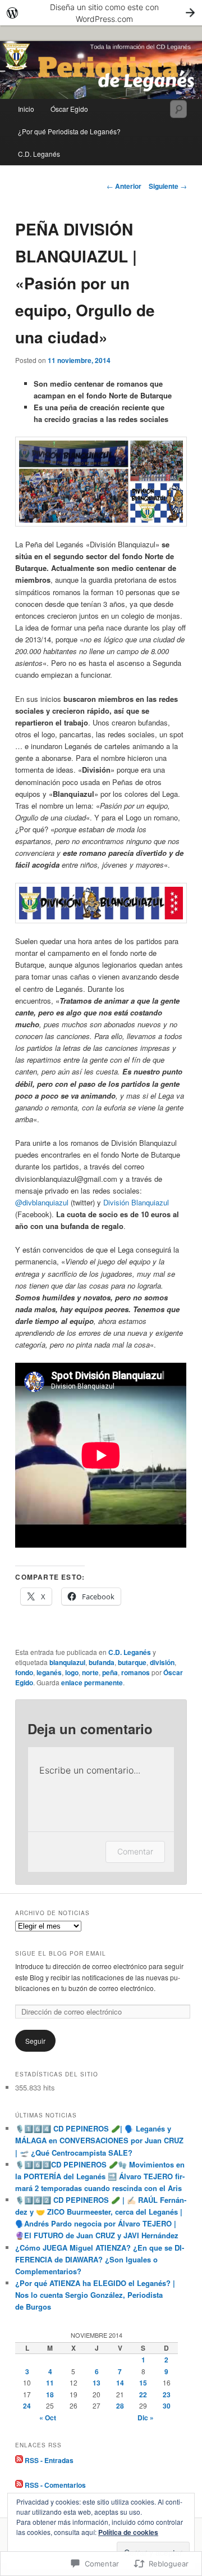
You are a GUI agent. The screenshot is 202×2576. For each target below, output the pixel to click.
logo (72, 1672)
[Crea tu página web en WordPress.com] (101, 13)
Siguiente (168, 186)
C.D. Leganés (39, 154)
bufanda (102, 1662)
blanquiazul (67, 1662)
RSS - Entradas (49, 2460)
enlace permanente (92, 1682)
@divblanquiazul (42, 1202)
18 (50, 2394)
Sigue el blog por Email (61, 1953)
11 (50, 2383)
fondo (24, 1672)
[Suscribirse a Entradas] (19, 2460)
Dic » (146, 2418)
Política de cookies (128, 2532)
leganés (49, 1672)
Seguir (35, 2041)
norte (90, 1672)
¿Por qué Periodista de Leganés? (69, 131)
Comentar (135, 1851)
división (162, 1662)
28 (120, 2406)
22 (143, 2394)
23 (167, 2394)
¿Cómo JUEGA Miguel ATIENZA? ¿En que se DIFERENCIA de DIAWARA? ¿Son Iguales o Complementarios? (100, 2259)
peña (110, 1672)
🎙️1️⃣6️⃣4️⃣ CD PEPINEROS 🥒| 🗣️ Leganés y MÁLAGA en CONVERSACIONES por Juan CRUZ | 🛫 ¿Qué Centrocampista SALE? (99, 2140)
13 (97, 2383)
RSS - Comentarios (55, 2485)
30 (167, 2406)
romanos (136, 1672)
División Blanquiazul (136, 1202)
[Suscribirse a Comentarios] (19, 2485)
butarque (132, 1662)
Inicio (26, 109)
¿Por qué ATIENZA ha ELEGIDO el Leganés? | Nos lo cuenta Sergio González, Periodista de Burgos (95, 2295)
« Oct (48, 2418)
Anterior (124, 186)
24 (27, 2406)
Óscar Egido (69, 109)
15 (143, 2383)
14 (120, 2383)
